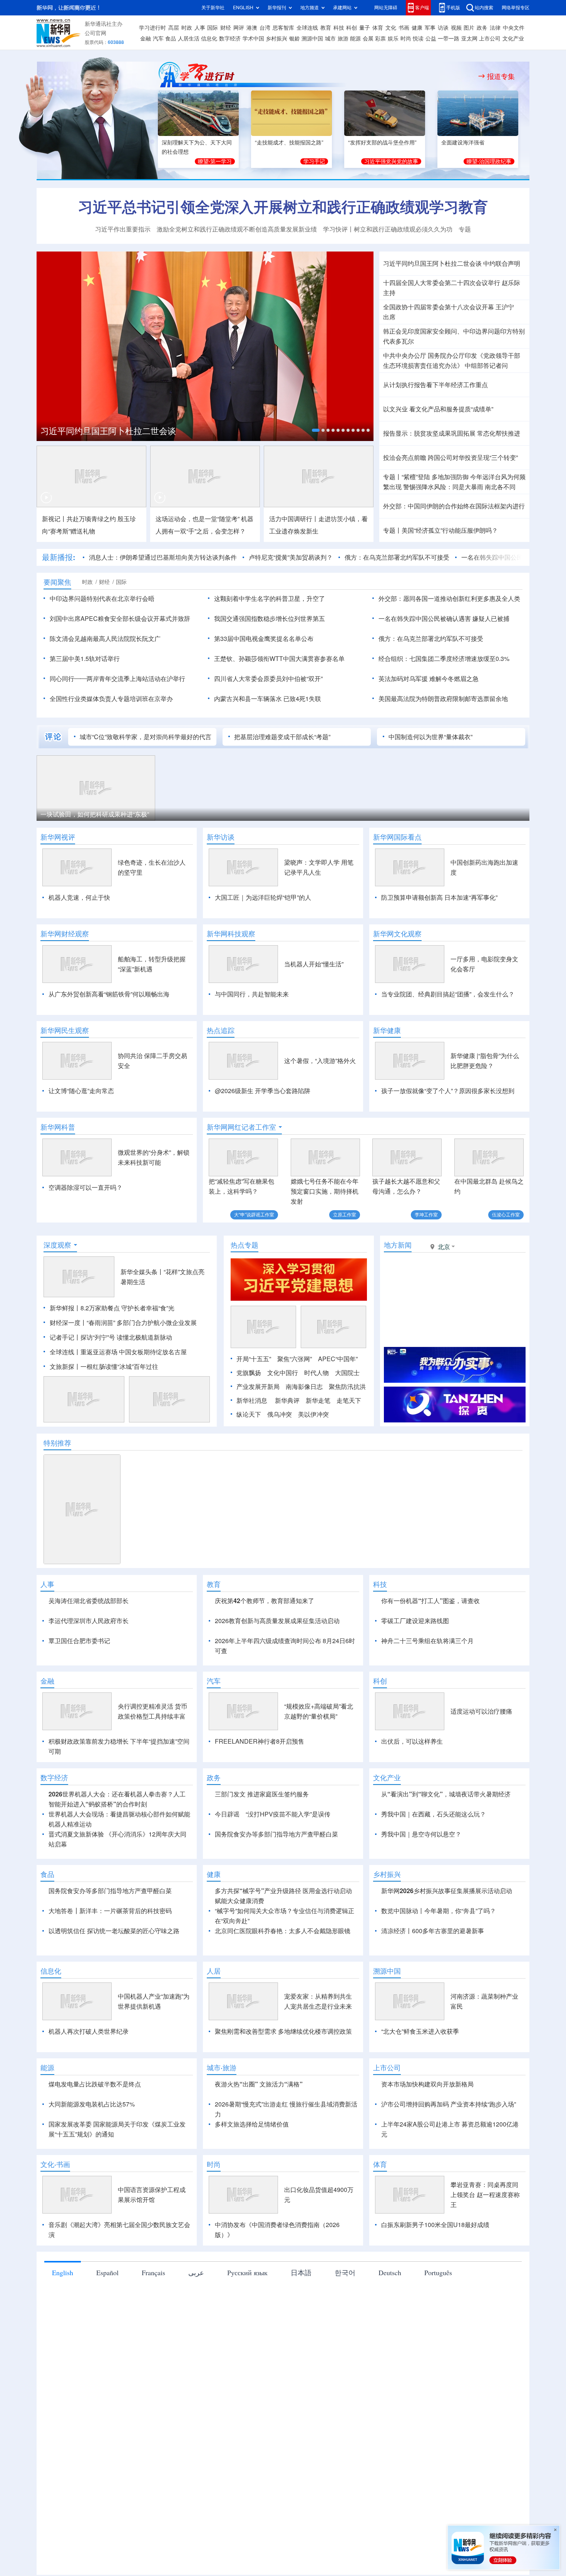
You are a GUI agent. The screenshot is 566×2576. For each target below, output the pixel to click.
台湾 (265, 28)
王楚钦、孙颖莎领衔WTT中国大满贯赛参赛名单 (279, 659)
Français (153, 2361)
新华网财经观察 (65, 934)
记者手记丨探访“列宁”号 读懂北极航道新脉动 (111, 1382)
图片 (469, 28)
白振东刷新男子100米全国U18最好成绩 (435, 2313)
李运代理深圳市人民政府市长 (89, 1665)
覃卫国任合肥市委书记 (79, 1685)
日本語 (301, 2361)
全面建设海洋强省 (463, 143)
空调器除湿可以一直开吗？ (85, 1187)
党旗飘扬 (249, 1417)
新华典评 (287, 1445)
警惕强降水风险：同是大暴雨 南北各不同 (459, 487)
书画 (404, 28)
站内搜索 (484, 8)
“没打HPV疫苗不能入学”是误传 (288, 1903)
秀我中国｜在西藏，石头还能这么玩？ (434, 1903)
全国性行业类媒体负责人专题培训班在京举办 (111, 699)
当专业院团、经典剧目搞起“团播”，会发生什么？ (448, 994)
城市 (330, 39)
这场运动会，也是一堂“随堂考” (198, 519)
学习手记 (314, 161)
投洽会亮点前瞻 (405, 458)
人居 (214, 2059)
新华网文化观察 (397, 934)
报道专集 (501, 76)
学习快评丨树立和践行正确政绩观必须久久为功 (388, 229)
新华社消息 (252, 1445)
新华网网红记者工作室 (241, 1127)
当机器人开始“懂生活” (314, 964)
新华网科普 (58, 1127)
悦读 (418, 39)
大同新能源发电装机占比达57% (92, 2193)
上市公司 (490, 39)
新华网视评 (58, 837)
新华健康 (387, 1030)
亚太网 (469, 39)
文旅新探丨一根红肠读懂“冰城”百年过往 (104, 1411)
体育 (378, 28)
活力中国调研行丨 (294, 519)
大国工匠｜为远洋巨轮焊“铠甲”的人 (263, 897)
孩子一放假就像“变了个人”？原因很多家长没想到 (448, 1091)
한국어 (345, 2361)
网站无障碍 (386, 8)
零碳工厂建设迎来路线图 (415, 1665)
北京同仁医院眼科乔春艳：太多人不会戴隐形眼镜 (283, 2019)
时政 (187, 28)
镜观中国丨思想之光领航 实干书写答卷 (114, 431)
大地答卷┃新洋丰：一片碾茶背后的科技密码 (110, 1999)
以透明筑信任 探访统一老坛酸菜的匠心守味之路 (114, 2019)
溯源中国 (312, 39)
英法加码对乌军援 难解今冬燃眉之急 (429, 679)
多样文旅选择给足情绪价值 (252, 2213)
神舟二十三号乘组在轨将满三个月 (427, 1685)
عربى (196, 2361)
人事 (200, 28)
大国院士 (347, 1417)
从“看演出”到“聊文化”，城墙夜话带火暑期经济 (446, 1883)
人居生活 (189, 39)
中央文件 (514, 28)
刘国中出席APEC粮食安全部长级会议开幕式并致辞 (120, 619)
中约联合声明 (502, 263)
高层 (174, 28)
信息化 (209, 39)
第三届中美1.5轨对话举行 (85, 659)
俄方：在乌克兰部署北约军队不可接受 (397, 557)
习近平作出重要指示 (123, 229)
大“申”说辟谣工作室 (254, 1215)
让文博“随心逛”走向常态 (81, 1091)
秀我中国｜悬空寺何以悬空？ (421, 1923)
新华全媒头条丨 (142, 1316)
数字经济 (230, 39)
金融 (146, 39)
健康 (417, 28)
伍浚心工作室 (506, 1215)
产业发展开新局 (258, 1431)
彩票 (380, 39)
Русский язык (247, 2361)
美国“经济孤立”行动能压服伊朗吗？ (450, 530)
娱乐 (393, 39)
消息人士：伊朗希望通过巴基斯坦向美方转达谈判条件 (163, 557)
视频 (456, 28)
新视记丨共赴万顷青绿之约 (79, 519)
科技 (339, 28)
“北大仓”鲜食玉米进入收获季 (420, 2120)
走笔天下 (349, 1445)
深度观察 (57, 1289)
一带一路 (449, 39)
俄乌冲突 (280, 1459)
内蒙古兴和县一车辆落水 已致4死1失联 (268, 699)
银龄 (295, 39)
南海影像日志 (304, 1431)
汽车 (158, 39)
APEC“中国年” (338, 1403)
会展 (368, 39)
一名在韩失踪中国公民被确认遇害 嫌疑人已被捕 (444, 619)
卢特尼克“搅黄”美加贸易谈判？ (291, 557)
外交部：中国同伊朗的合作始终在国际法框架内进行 (454, 506)
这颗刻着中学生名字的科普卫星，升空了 (270, 599)
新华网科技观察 (231, 934)
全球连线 (307, 28)
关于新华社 (213, 8)
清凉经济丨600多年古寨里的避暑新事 (433, 2019)
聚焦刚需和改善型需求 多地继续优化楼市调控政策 (283, 2120)
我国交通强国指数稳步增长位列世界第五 (270, 619)
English (63, 2361)
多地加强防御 (450, 477)
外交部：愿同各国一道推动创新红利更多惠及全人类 (449, 599)
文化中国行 (283, 1417)
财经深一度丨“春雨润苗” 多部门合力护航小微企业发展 (123, 1367)
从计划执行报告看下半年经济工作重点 (435, 385)
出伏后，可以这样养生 (412, 1830)
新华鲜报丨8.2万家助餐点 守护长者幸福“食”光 (112, 1352)
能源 (355, 39)
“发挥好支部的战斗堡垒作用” (382, 143)
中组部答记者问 (486, 366)
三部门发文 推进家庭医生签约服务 (262, 1883)
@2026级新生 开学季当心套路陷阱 (263, 1091)
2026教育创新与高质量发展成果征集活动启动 (277, 1665)
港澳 (252, 28)
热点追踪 (221, 1030)
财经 (226, 28)
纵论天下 (249, 1459)
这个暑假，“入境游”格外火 (320, 1061)
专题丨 (392, 477)
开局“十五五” (254, 1403)
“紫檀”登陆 (416, 477)
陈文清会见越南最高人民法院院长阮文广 (105, 639)
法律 (495, 28)
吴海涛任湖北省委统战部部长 (89, 1645)
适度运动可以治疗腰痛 (481, 1800)
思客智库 (283, 28)
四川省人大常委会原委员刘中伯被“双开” (268, 679)
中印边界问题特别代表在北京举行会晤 (102, 599)
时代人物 (316, 1417)
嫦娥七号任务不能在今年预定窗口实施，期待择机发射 (325, 1191)
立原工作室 (345, 1215)
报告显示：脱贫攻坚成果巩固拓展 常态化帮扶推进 (452, 433)
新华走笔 (318, 1445)
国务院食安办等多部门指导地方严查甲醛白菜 (276, 1923)
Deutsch (390, 2361)
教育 (326, 28)
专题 (465, 229)
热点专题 (244, 1289)
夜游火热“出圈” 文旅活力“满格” (259, 2173)
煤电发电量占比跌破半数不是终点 (95, 2173)
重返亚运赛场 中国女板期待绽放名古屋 (134, 1396)
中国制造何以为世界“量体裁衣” (430, 737)
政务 (482, 28)
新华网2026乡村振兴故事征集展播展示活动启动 (447, 1979)
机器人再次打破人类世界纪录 (89, 2120)
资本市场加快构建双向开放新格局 (427, 2173)
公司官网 (95, 33)
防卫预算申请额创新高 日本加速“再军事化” (439, 897)
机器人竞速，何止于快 (79, 897)
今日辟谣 (227, 1903)
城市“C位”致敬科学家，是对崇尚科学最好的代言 (146, 737)
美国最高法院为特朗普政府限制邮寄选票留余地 (443, 699)
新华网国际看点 (397, 837)
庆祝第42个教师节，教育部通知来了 (265, 1645)
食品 (171, 39)
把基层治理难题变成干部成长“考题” (282, 737)
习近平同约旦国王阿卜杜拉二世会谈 (432, 263)
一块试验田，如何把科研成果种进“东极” (95, 814)
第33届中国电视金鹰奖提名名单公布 (264, 639)
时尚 (406, 39)
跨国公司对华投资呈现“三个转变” (473, 458)
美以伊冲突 (313, 1459)
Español (107, 2361)
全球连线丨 (65, 1396)
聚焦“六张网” (295, 1403)
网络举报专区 (516, 8)
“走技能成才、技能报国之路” (289, 143)
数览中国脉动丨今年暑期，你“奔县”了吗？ (439, 1999)
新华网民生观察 (65, 1030)
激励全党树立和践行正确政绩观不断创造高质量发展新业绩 (237, 229)
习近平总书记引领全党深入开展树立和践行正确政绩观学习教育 (283, 207)
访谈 (443, 28)
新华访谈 (221, 837)
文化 (391, 28)
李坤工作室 (426, 1215)
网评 (239, 28)
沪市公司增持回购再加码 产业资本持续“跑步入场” (449, 2193)
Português (438, 2361)
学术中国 (253, 39)
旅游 (343, 39)
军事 (430, 28)
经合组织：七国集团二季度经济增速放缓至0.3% (444, 659)
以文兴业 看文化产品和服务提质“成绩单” (438, 409)
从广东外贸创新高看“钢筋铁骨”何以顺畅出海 (109, 994)
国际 (213, 28)
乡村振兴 (276, 39)
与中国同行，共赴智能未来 (252, 994)
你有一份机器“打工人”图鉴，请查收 (430, 1645)
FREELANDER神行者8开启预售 (260, 1830)
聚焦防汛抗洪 (347, 1431)
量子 (365, 28)
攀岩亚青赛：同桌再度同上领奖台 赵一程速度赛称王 (485, 2283)
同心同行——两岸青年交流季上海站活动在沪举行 (117, 679)
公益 (431, 39)
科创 (352, 28)
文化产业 (513, 39)
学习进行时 (152, 28)
